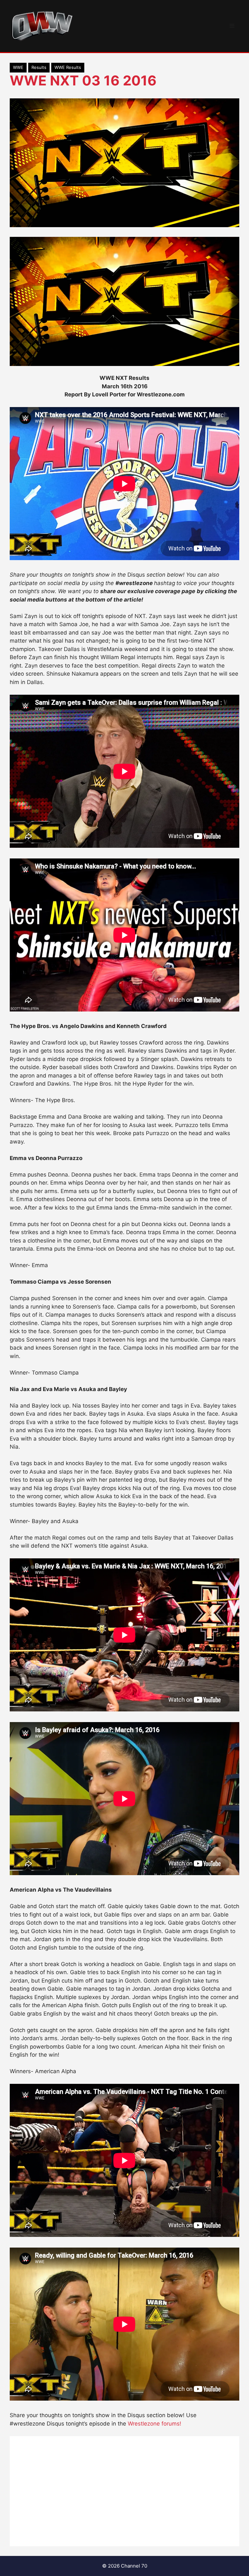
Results (39, 67)
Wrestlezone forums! (154, 2424)
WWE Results (68, 67)
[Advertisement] (124, 2491)
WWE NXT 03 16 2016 (83, 80)
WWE (18, 67)
